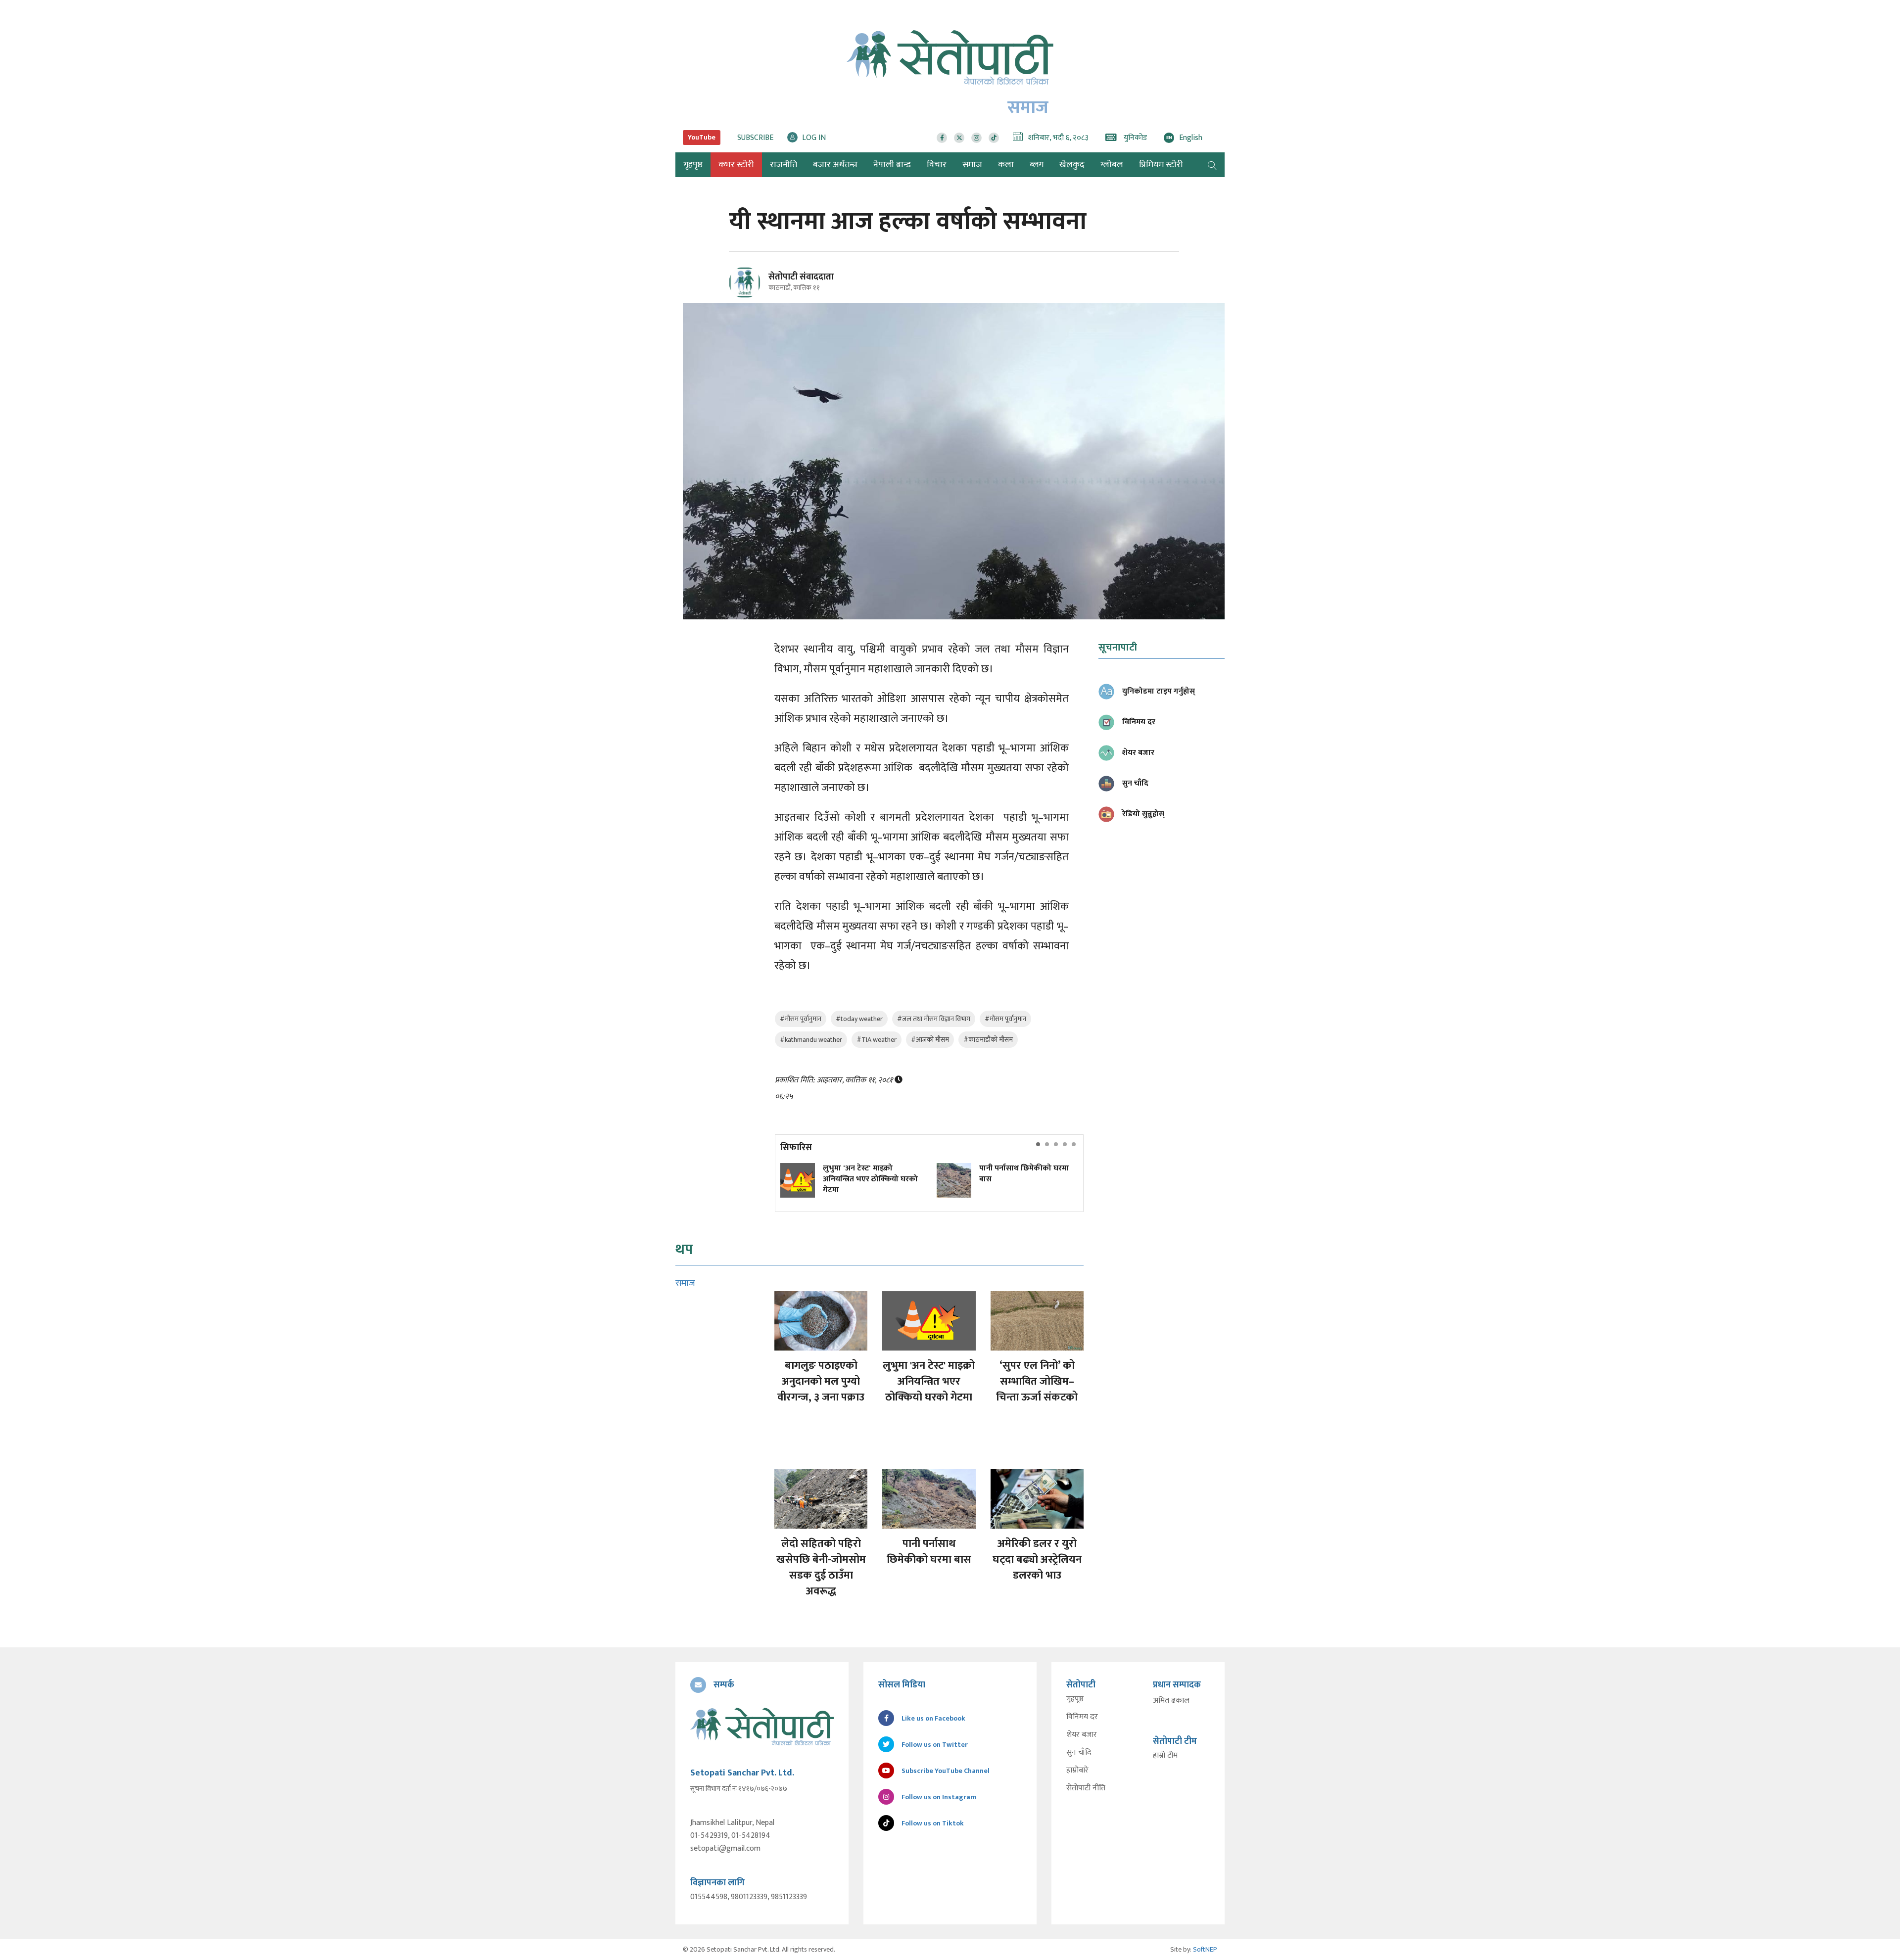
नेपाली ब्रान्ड (892, 165)
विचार (937, 165)
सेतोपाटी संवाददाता (801, 277)
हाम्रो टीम (1165, 1756)
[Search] (1212, 165)
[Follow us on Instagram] (976, 138)
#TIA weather (877, 1040)
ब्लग (1037, 165)
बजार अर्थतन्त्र (835, 165)
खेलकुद (1072, 165)
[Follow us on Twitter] (959, 138)
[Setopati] (762, 1727)
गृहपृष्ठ (1075, 1699)
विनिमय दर (1082, 1717)
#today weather (859, 1019)
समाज (972, 165)
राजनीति (784, 165)
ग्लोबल (1112, 165)
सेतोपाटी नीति (1086, 1788)
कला (1006, 165)
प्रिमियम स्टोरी (1161, 165)
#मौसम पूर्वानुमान (801, 1019)
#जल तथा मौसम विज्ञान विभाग (934, 1019)
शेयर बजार (1082, 1735)
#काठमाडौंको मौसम (988, 1040)
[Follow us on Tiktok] (994, 138)
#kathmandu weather (811, 1040)
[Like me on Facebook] (749, 297)
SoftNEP (1205, 1949)
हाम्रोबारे (1077, 1771)
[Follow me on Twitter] (758, 288)
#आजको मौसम (930, 1040)
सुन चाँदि (1079, 1753)
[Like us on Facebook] (942, 138)
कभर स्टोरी (736, 165)
